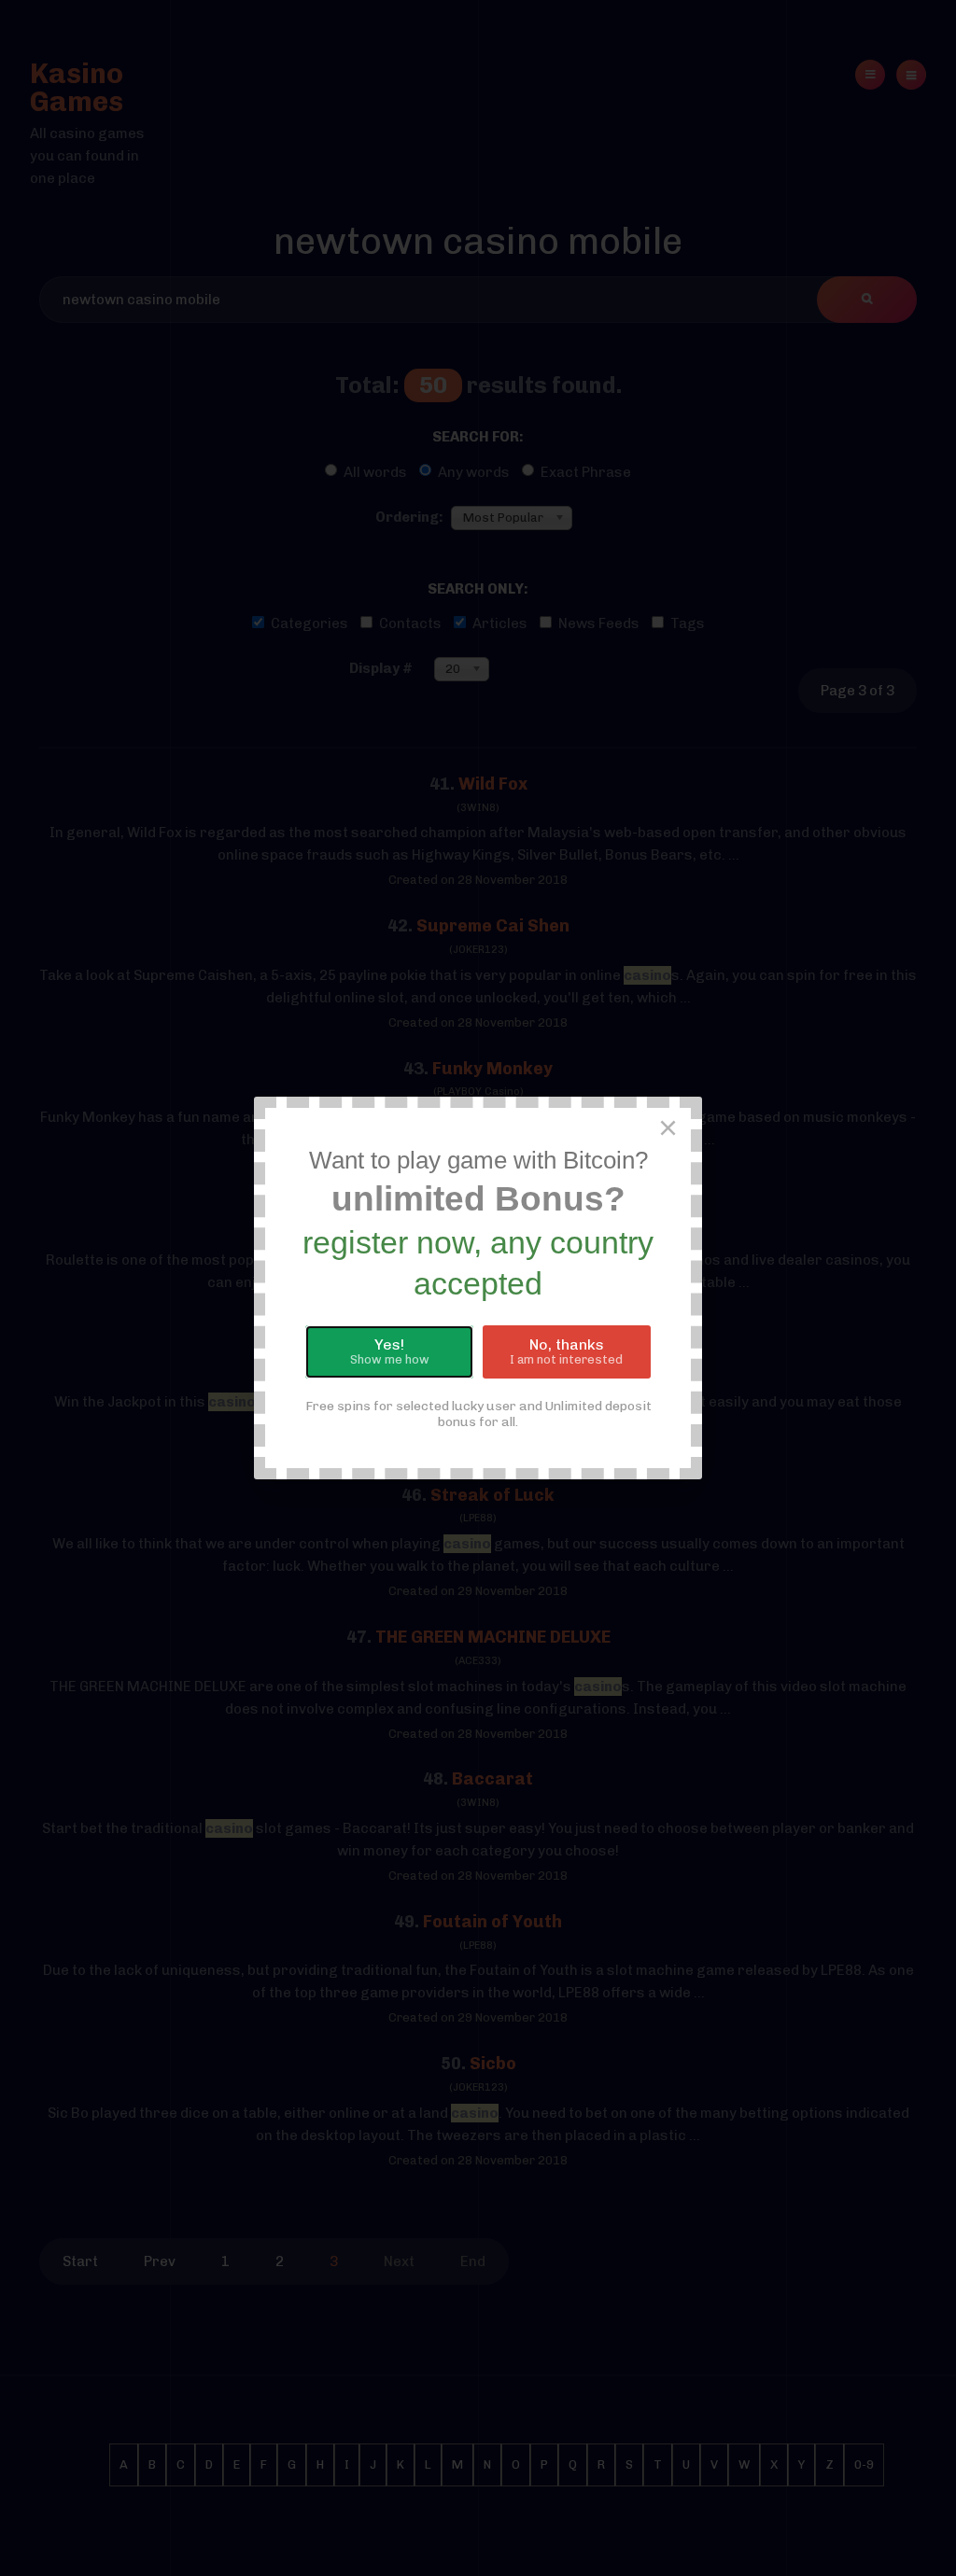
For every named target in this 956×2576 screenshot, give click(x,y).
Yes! (390, 1351)
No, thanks (566, 1351)
